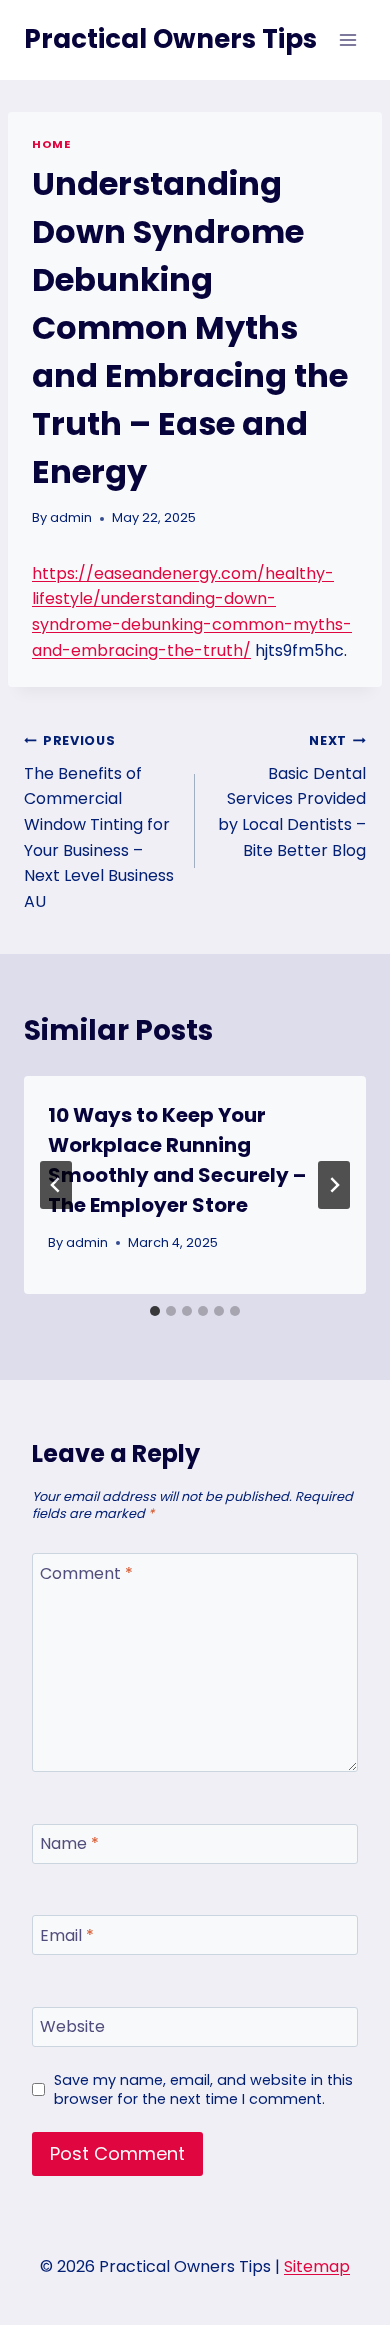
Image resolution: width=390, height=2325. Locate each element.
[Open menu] (347, 39)
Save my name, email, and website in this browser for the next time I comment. (203, 2089)
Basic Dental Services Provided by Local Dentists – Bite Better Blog (292, 796)
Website (72, 2027)
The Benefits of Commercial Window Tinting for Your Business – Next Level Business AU (99, 822)
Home (51, 144)
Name (69, 1844)
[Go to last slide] (56, 1185)
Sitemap (317, 2266)
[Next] (334, 1185)
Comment (86, 1573)
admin (71, 517)
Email (67, 1936)
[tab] (155, 1311)
